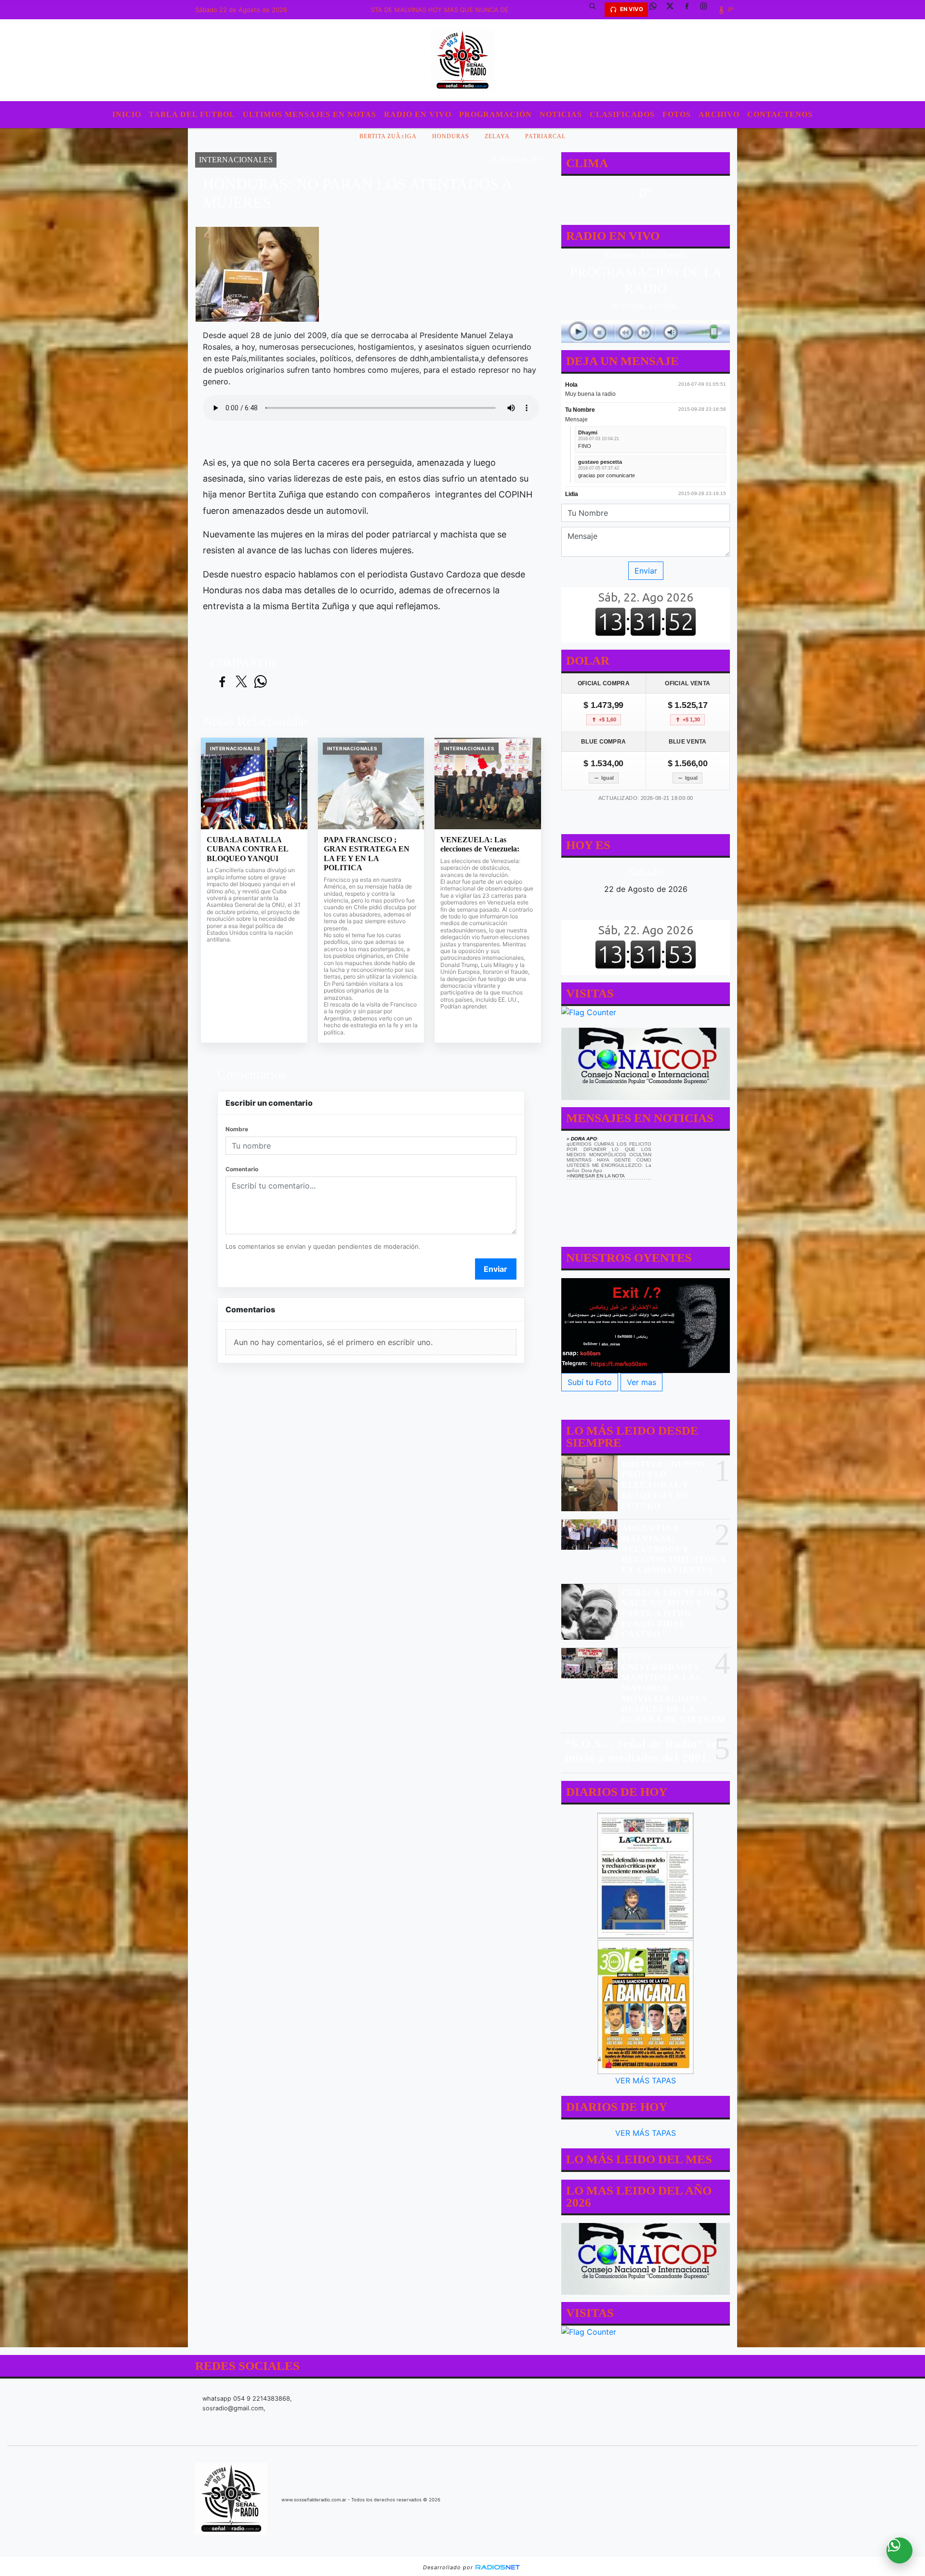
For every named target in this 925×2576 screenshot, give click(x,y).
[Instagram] (707, 10)
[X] (674, 10)
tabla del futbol (192, 114)
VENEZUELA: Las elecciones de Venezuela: (480, 844)
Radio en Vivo (418, 114)
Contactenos (780, 114)
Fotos (677, 114)
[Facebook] (690, 10)
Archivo (719, 114)
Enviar (496, 1269)
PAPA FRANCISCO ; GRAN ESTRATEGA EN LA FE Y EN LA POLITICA (367, 854)
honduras (451, 136)
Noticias (561, 114)
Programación (496, 114)
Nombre (237, 1129)
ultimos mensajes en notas (310, 114)
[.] (646, 1326)
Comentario (242, 1169)
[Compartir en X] (241, 682)
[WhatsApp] (657, 10)
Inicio (127, 114)
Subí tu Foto (590, 1382)
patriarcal (545, 136)
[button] (596, 10)
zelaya (497, 136)
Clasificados (622, 114)
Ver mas (641, 1382)
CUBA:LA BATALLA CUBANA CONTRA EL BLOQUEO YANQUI (247, 849)
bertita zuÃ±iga (388, 136)
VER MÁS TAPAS (646, 2080)
